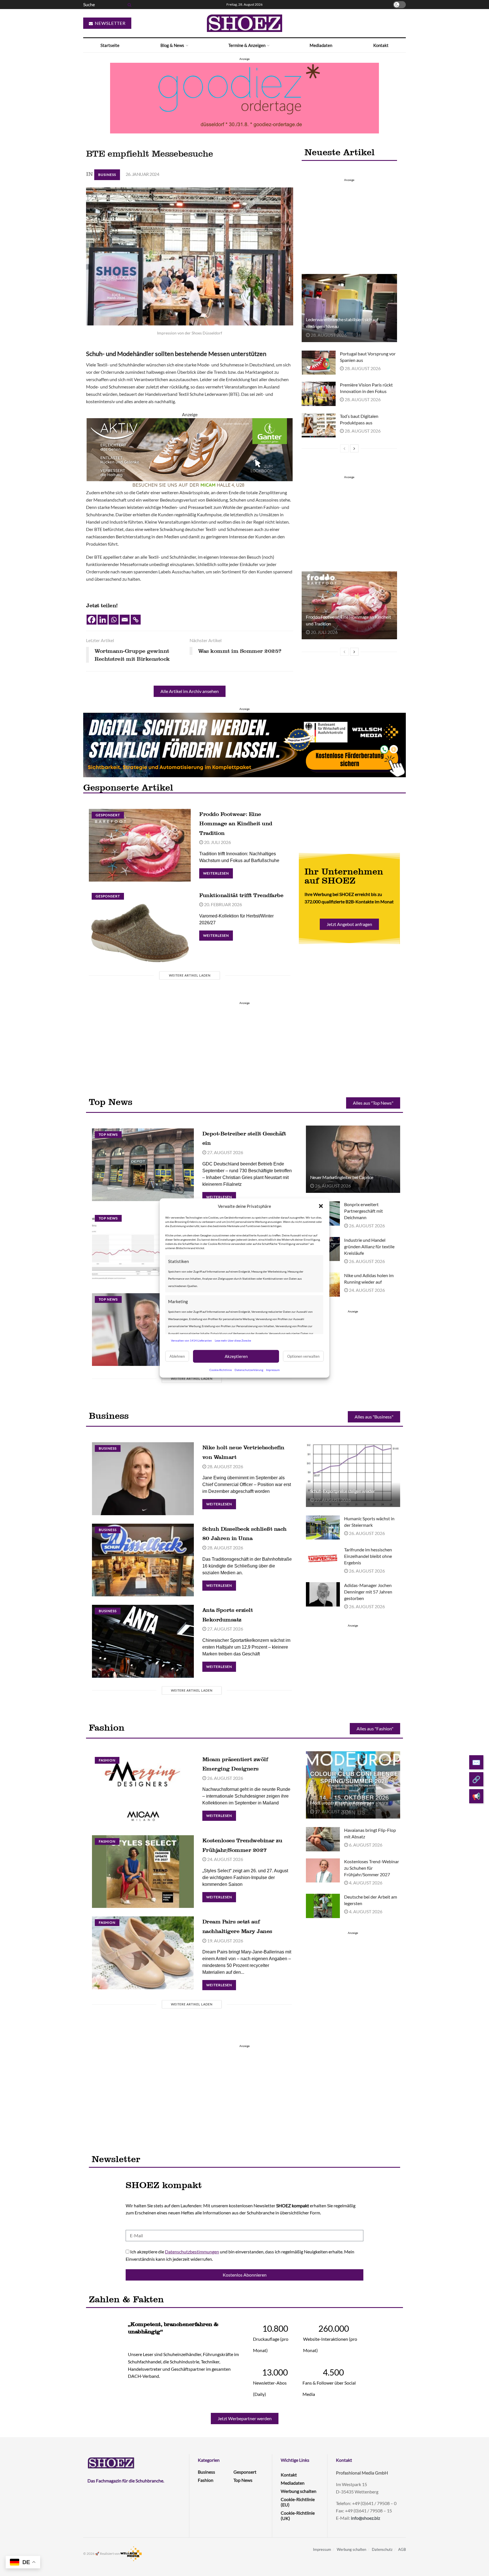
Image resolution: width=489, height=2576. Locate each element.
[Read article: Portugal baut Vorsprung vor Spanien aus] (319, 363)
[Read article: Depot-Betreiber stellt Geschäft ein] (143, 1165)
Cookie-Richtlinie (221, 1370)
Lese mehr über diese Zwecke (233, 1340)
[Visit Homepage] (244, 23)
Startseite (110, 45)
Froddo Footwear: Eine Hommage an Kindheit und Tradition (236, 823)
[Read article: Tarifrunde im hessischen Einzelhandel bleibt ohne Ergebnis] (323, 1559)
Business (107, 175)
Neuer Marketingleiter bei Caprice (342, 1177)
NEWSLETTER (110, 23)
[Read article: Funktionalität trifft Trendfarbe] (140, 926)
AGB (402, 2549)
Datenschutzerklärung (249, 1370)
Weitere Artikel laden (190, 975)
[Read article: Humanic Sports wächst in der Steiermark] (323, 1528)
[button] (321, 1206)
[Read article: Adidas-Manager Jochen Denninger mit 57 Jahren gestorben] (323, 1594)
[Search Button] (128, 5)
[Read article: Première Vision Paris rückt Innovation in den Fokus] (319, 394)
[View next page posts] (354, 448)
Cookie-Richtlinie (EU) (298, 2502)
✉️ (476, 1762)
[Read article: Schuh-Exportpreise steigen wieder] (353, 1473)
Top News (108, 1134)
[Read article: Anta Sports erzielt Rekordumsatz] (143, 1641)
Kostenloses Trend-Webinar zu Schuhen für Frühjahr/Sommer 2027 (372, 1868)
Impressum (273, 1370)
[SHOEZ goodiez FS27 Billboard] (244, 97)
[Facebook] (92, 620)
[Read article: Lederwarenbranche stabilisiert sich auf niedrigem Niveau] (349, 308)
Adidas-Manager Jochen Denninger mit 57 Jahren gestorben (368, 1592)
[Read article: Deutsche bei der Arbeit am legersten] (323, 1906)
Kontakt (381, 45)
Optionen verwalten (303, 1356)
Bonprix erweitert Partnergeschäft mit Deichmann (363, 1211)
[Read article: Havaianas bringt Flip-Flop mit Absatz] (323, 1839)
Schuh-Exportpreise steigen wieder (343, 1491)
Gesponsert (108, 815)
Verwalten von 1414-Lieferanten (191, 1340)
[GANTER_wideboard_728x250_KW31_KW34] (190, 453)
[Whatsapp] (114, 620)
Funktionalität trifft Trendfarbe (241, 895)
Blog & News (172, 45)
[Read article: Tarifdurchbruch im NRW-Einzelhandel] (143, 1330)
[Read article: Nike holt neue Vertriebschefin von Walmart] (143, 1479)
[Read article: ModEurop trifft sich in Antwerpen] (353, 1785)
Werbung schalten (299, 2491)
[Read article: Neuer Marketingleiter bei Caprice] (353, 1159)
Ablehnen (177, 1356)
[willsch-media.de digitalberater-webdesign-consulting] (244, 744)
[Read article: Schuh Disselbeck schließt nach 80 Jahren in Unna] (143, 1560)
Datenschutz (382, 2549)
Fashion (107, 1760)
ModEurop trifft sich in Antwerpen (342, 1803)
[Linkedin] (103, 620)
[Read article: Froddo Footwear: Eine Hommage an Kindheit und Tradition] (349, 605)
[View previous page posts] (344, 448)
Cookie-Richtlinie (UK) (298, 2515)
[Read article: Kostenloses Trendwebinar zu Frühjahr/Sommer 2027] (143, 1872)
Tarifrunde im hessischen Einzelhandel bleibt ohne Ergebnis (368, 1556)
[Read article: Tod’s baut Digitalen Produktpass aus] (319, 425)
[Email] (125, 620)
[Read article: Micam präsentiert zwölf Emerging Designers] (143, 1790)
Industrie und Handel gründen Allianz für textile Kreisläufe (369, 1246)
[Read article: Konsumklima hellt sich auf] (143, 1248)
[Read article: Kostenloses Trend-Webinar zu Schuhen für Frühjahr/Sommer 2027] (323, 1871)
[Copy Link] (136, 620)
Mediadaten (321, 45)
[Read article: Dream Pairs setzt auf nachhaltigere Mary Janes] (143, 1953)
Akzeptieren (236, 1356)
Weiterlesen (218, 872)
